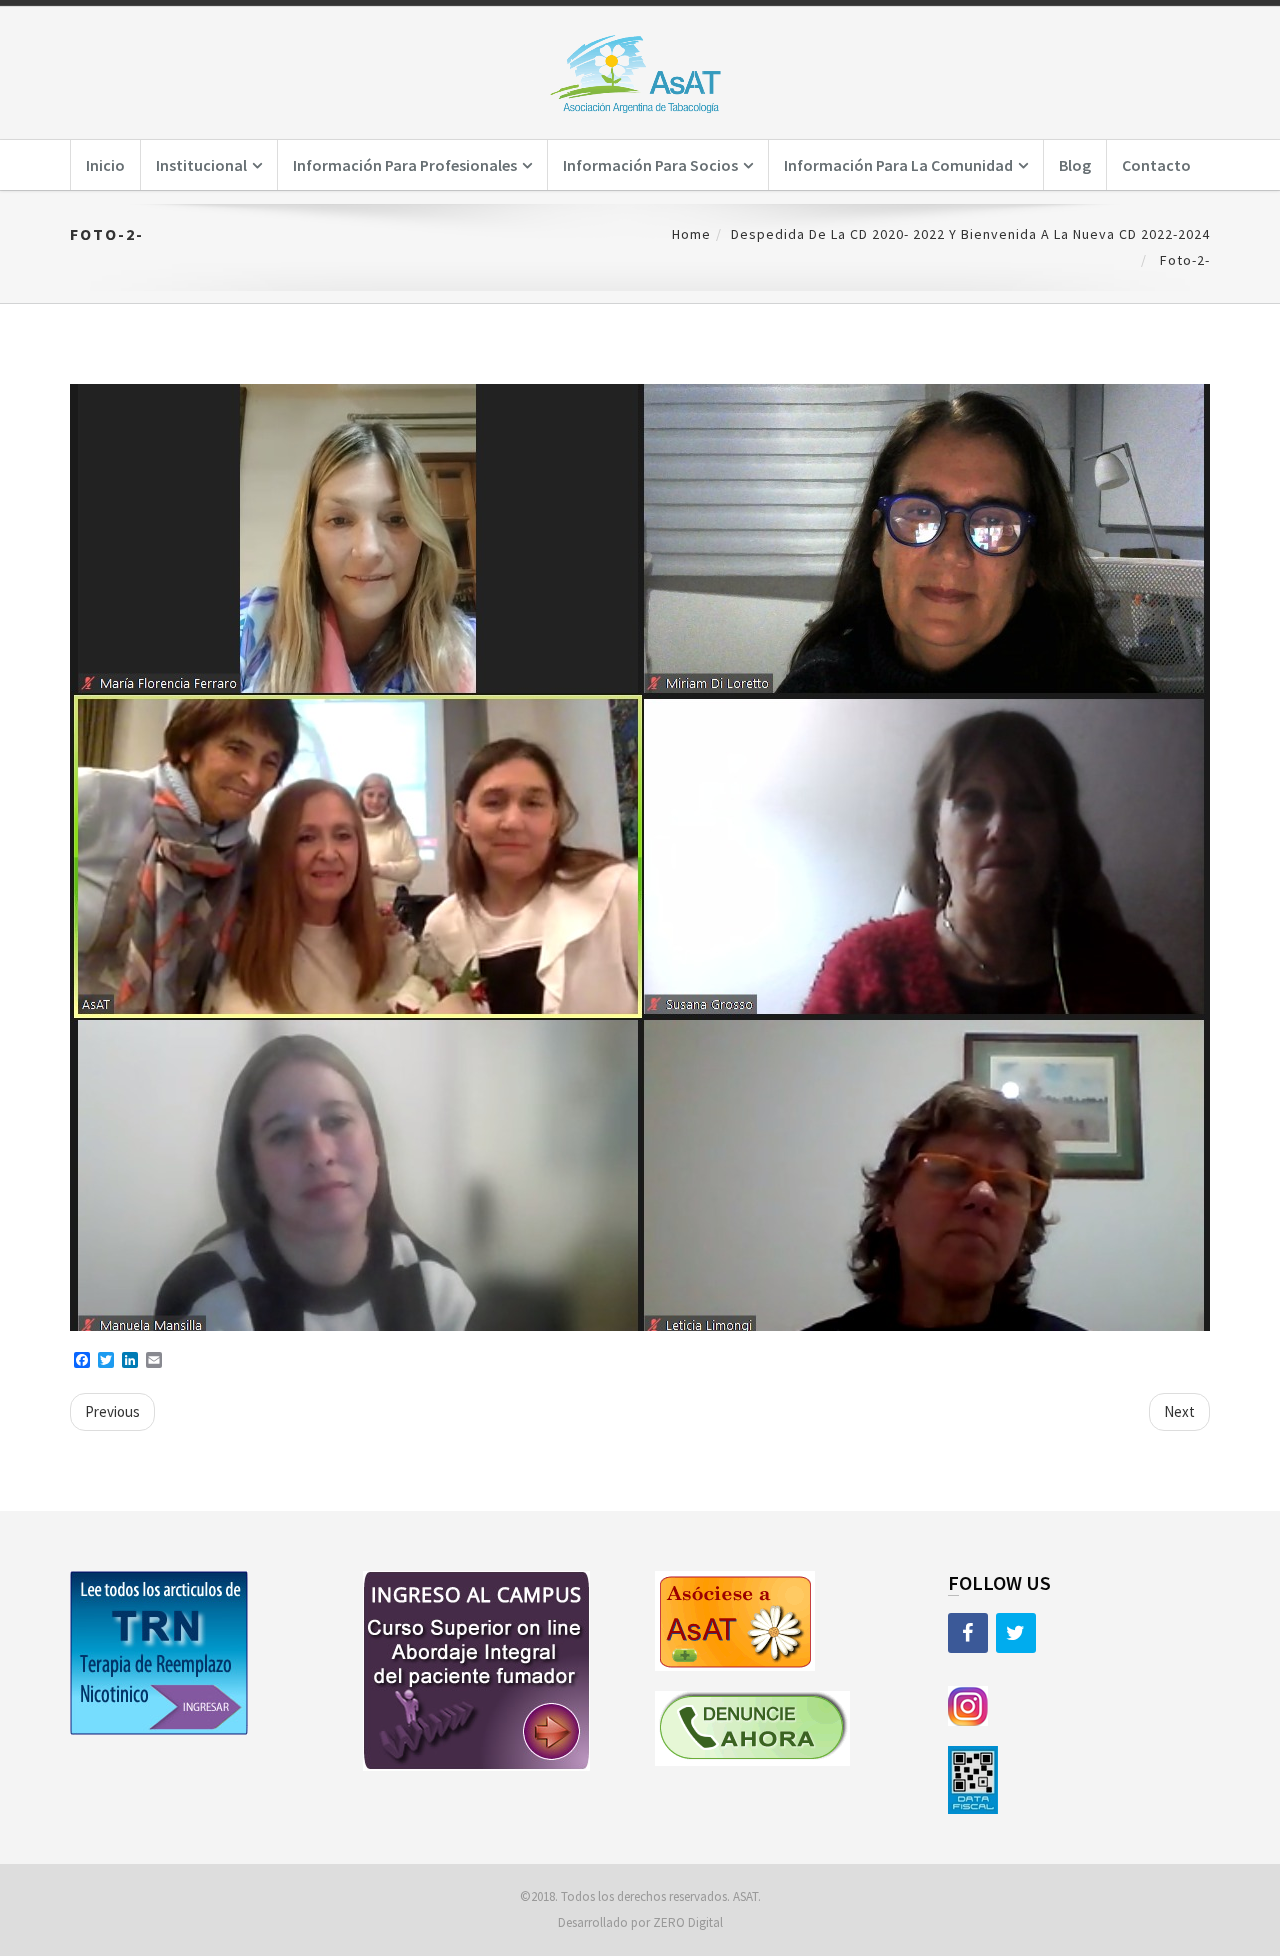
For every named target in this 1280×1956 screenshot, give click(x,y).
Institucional (201, 165)
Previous (112, 1411)
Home (691, 234)
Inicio (105, 165)
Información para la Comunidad (898, 165)
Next (1179, 1411)
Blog (1075, 165)
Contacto (1156, 165)
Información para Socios (650, 165)
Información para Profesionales (405, 165)
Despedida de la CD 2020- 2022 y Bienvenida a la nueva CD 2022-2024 (970, 234)
